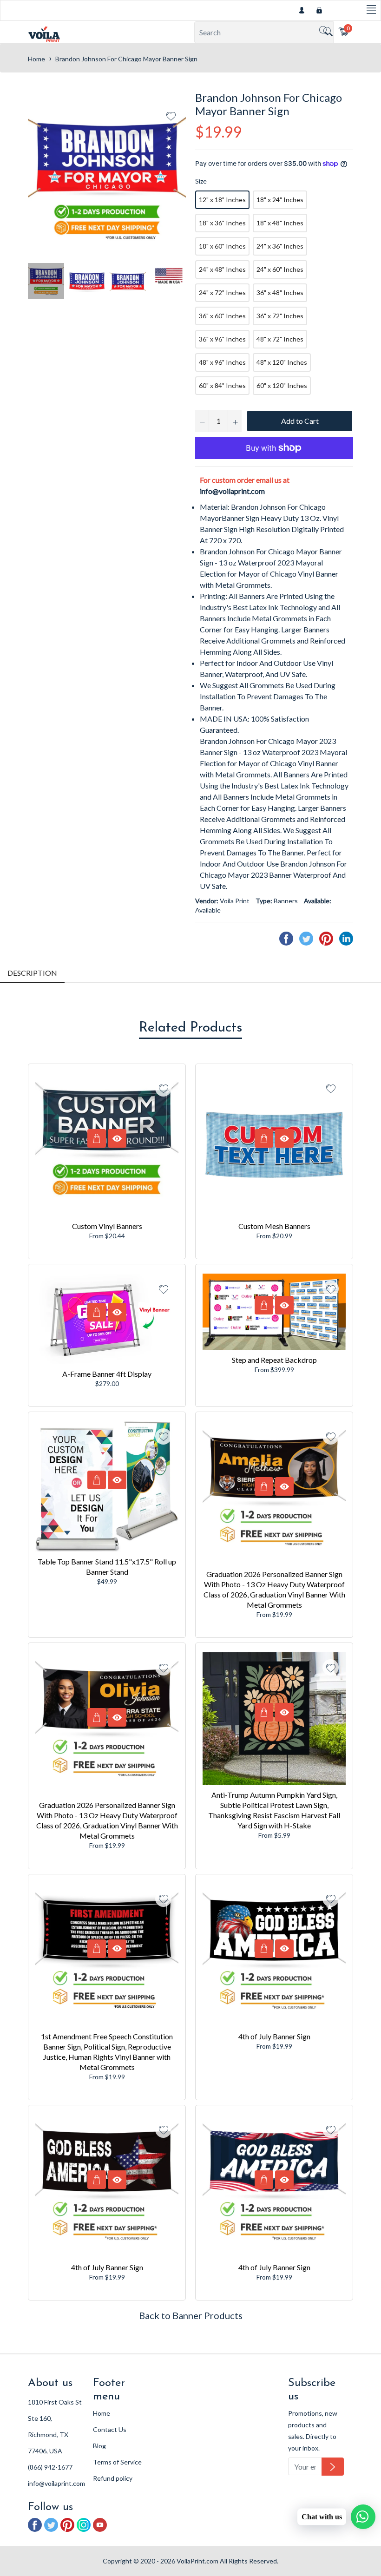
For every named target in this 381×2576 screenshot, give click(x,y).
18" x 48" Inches (280, 223)
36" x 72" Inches (280, 316)
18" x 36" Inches (222, 223)
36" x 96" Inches (222, 339)
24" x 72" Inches (222, 292)
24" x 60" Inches (280, 269)
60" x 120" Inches (282, 385)
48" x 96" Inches (222, 362)
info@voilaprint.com (232, 491)
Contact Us (110, 2429)
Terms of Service (117, 2462)
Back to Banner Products (191, 2315)
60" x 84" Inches (222, 385)
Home (36, 59)
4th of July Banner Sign (274, 2036)
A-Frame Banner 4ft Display (107, 1374)
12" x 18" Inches (222, 200)
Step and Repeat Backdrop (274, 1360)
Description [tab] (32, 973)
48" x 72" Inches (280, 339)
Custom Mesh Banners (274, 1226)
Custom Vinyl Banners (107, 1226)
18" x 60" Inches (222, 246)
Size (201, 181)
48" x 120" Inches (282, 362)
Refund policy (113, 2478)
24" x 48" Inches (222, 269)
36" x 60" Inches (222, 316)
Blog (99, 2446)
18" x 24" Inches (280, 200)
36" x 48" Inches (280, 292)
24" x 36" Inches (280, 246)
